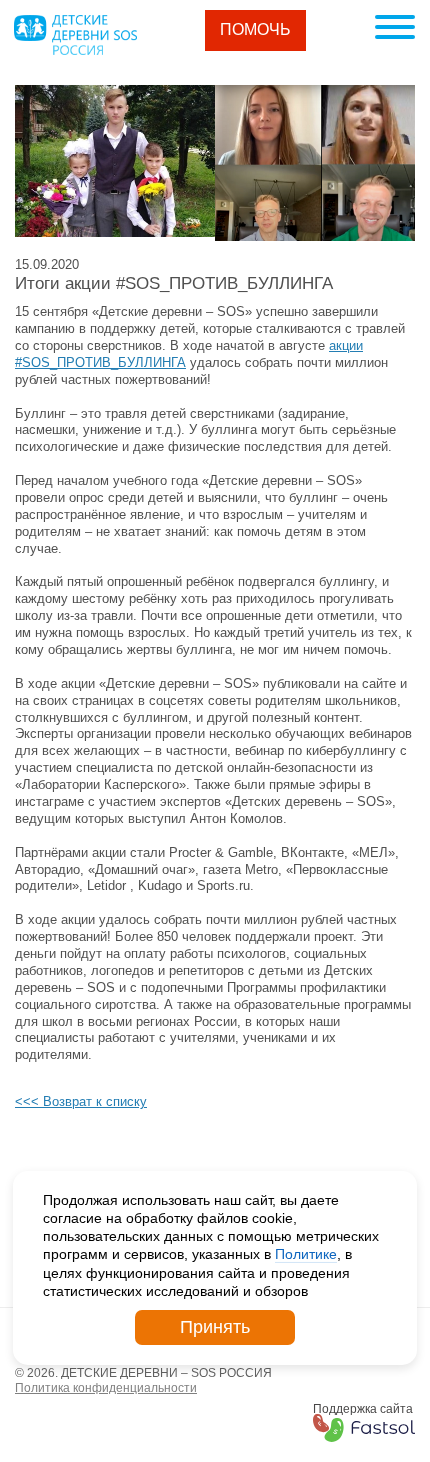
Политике (306, 1254)
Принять (215, 1327)
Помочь (255, 29)
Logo (75, 35)
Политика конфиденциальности (106, 1388)
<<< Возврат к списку (81, 1101)
